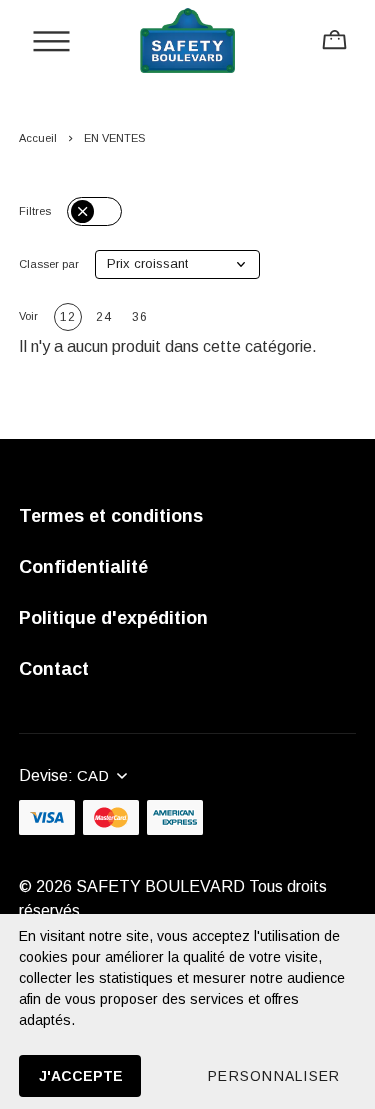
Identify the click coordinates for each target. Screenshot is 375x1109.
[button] (177, 264)
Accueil (38, 138)
